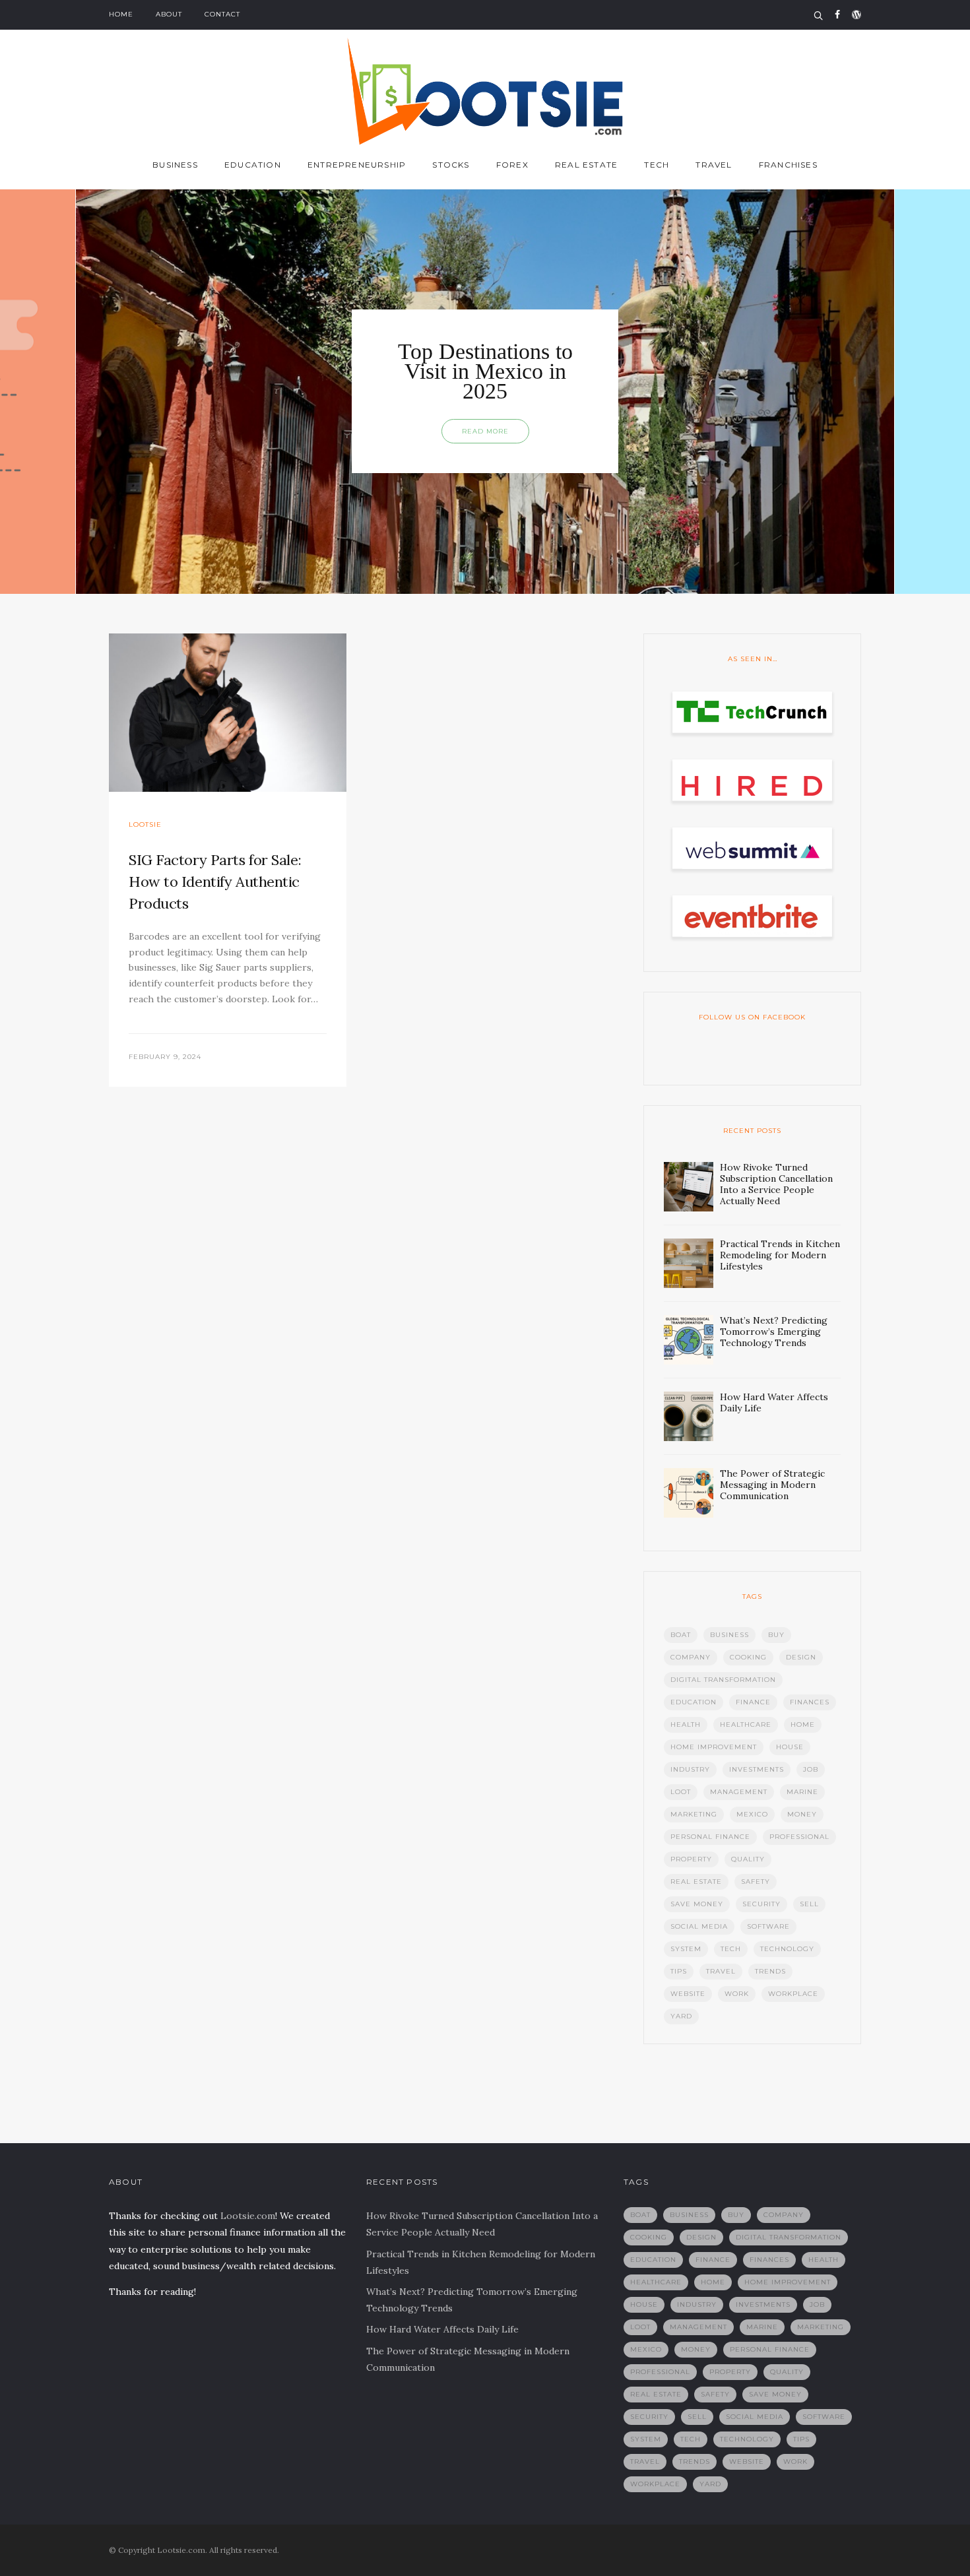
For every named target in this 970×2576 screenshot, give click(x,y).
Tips (679, 1971)
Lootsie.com (248, 2216)
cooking (748, 1657)
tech (731, 1949)
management (739, 1792)
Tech (657, 165)
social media (699, 1926)
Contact (222, 14)
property (691, 1859)
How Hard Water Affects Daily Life (442, 2329)
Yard (681, 2016)
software (768, 1926)
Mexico (752, 1814)
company (691, 1657)
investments (757, 1769)
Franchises (788, 165)
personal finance (710, 1837)
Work (737, 1994)
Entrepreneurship (357, 165)
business (729, 1635)
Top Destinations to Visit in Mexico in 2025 (485, 371)
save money (697, 1904)
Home (121, 14)
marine (802, 1792)
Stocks (451, 165)
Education (253, 165)
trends (770, 1971)
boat (681, 1635)
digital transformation (723, 1680)
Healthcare (746, 1724)
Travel (714, 165)
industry (690, 1769)
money (802, 1814)
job (811, 1769)
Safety (756, 1882)
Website (688, 1994)
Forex (512, 165)
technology (787, 1949)
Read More (485, 431)
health (686, 1724)
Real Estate (586, 165)
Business (175, 165)
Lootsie (145, 824)
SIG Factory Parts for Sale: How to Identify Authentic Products (215, 882)
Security (761, 1904)
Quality (748, 1859)
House (790, 1747)
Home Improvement (714, 1747)
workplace (793, 1994)
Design (801, 1657)
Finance (753, 1702)
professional (799, 1837)
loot (681, 1792)
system (686, 1949)
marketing (694, 1814)
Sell (809, 1904)
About (169, 14)
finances (810, 1702)
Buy (776, 1635)
